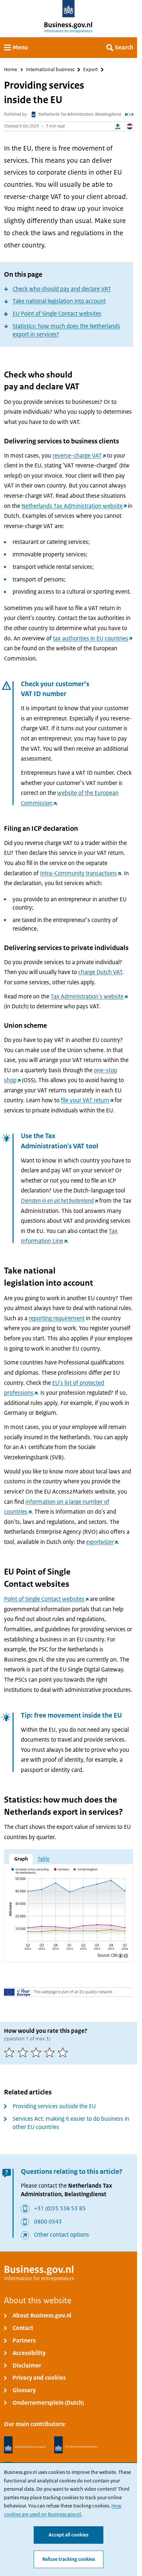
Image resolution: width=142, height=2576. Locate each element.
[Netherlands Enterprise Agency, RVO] (25, 2445)
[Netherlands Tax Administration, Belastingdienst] (76, 2445)
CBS (114, 1956)
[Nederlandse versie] (130, 127)
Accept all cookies (69, 2535)
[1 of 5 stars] (11, 2052)
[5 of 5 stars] (64, 2052)
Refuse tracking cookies (69, 2559)
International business (50, 70)
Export (90, 70)
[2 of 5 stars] (24, 2052)
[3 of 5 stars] (37, 2052)
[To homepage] (69, 9)
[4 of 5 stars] (51, 2052)
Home (11, 70)
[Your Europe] (17, 1992)
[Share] (118, 127)
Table (44, 1859)
